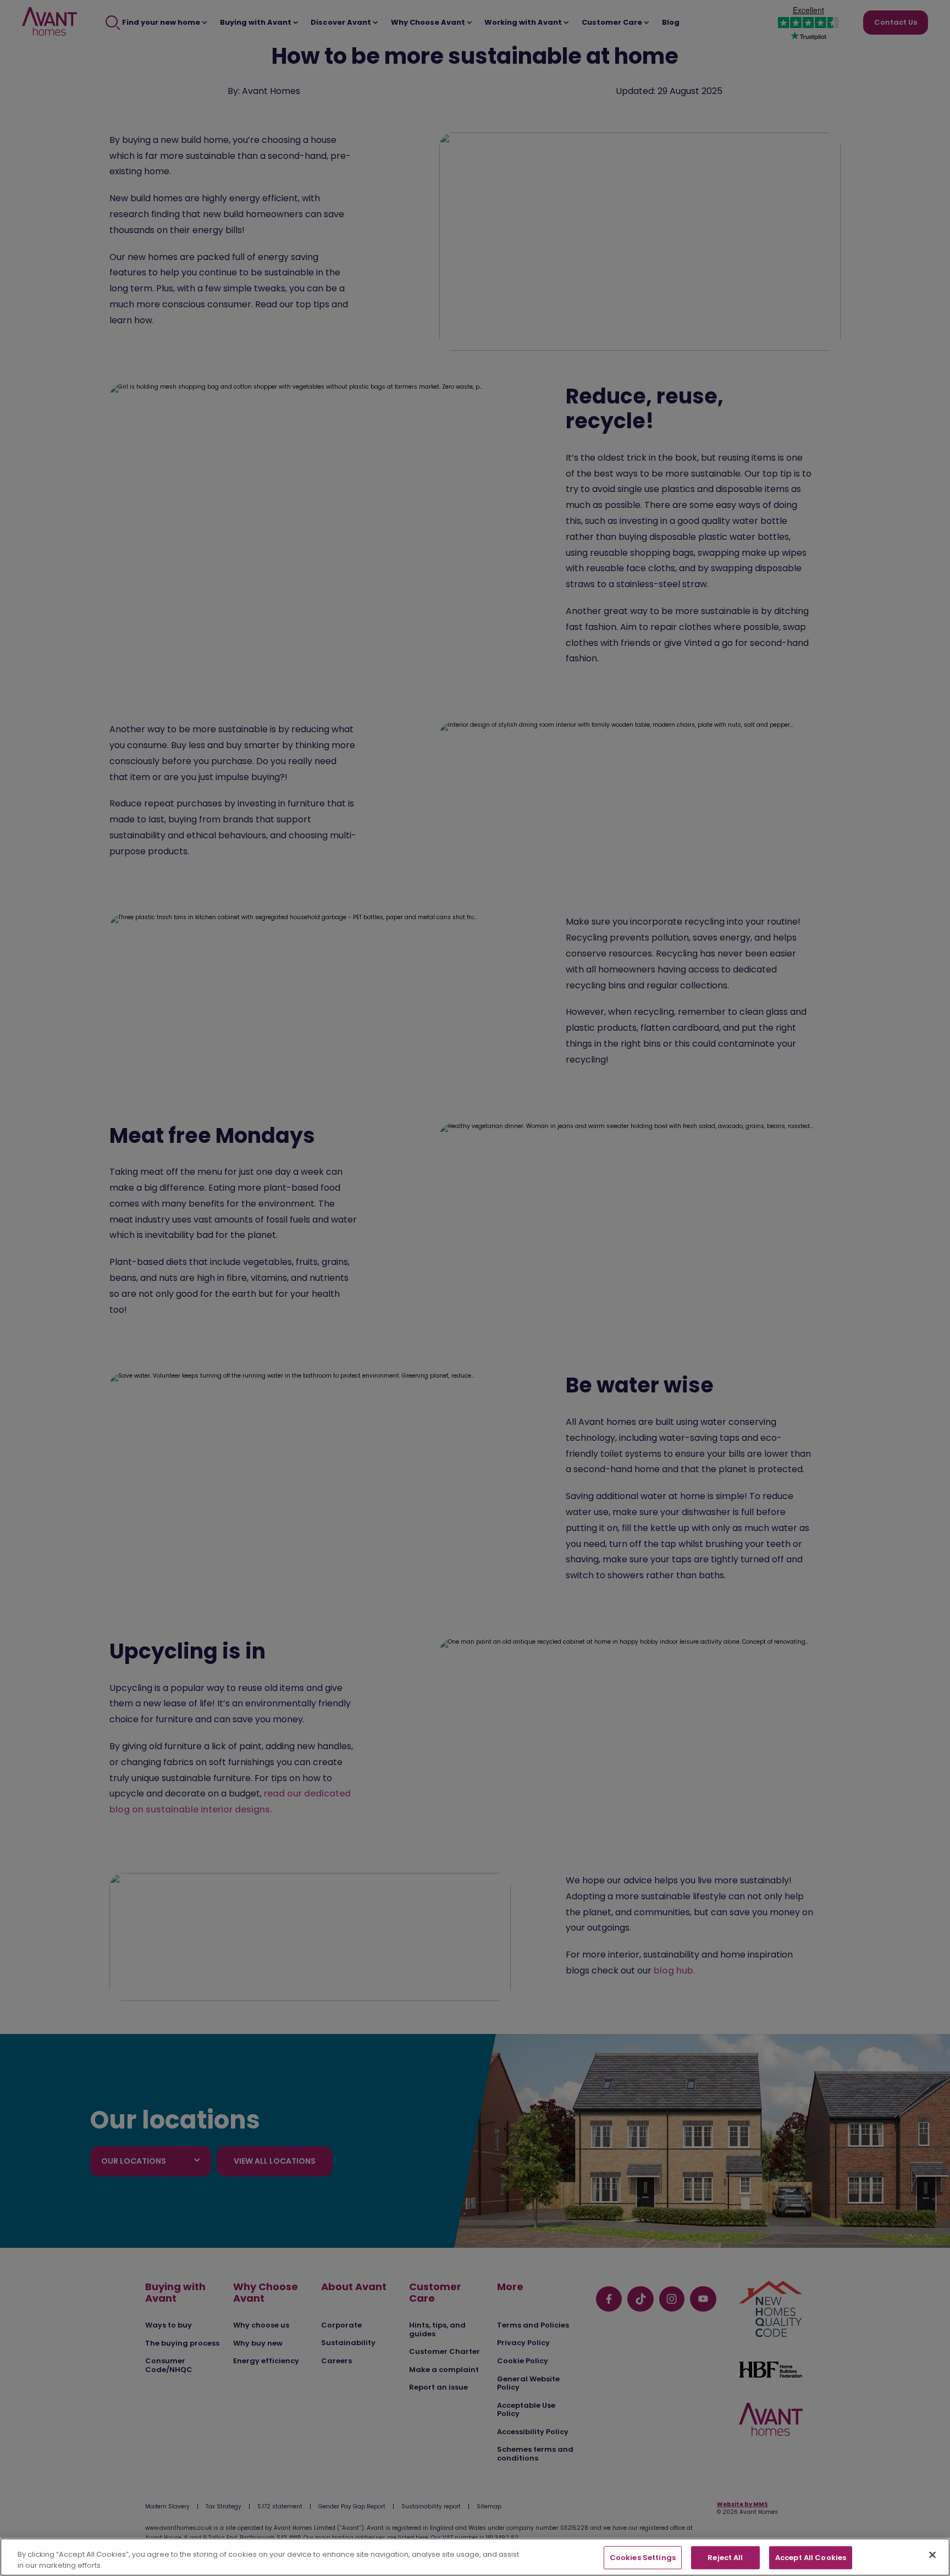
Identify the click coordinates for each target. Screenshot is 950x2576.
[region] (475, 2557)
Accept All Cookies (811, 2558)
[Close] (932, 2555)
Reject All (725, 2558)
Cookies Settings (643, 2558)
